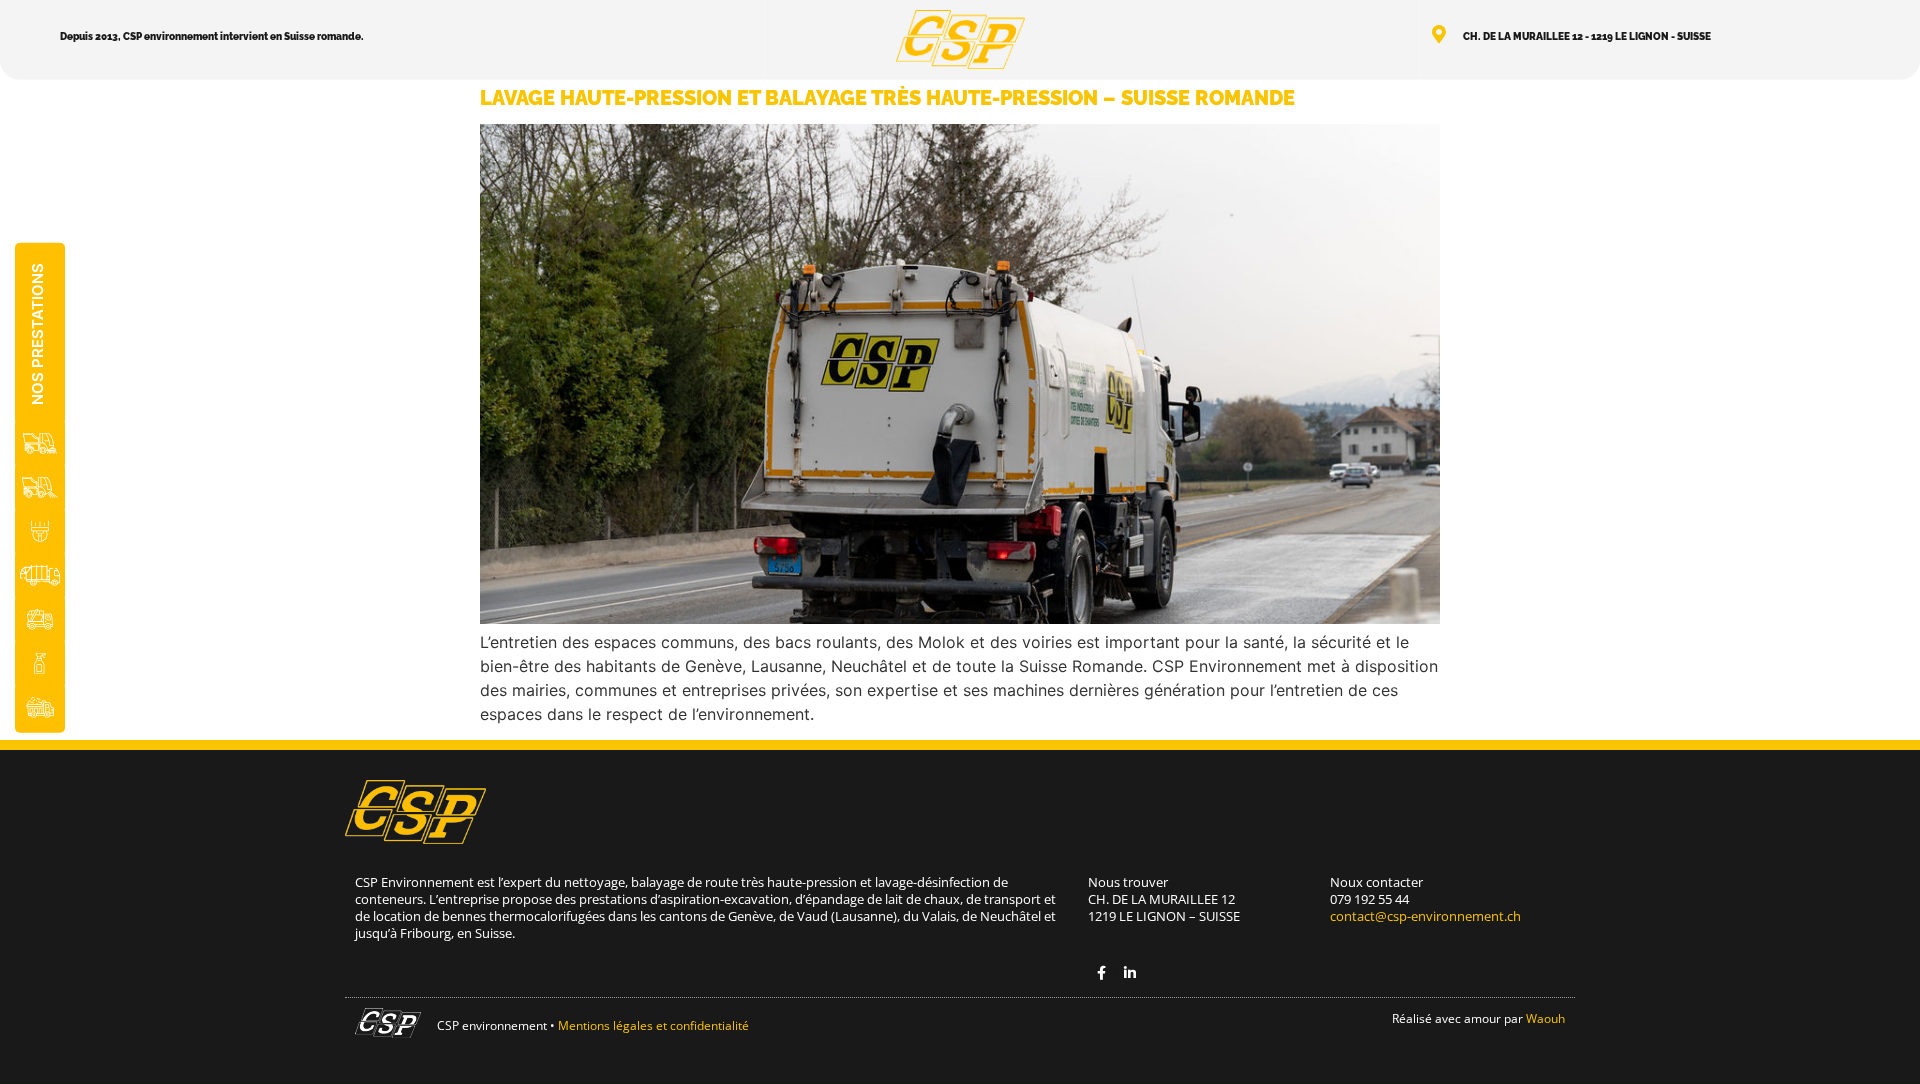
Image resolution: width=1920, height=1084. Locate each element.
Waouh (1545, 1018)
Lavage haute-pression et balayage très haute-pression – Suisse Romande (887, 98)
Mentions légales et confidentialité (653, 1025)
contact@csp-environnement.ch (1425, 916)
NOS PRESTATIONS (37, 334)
